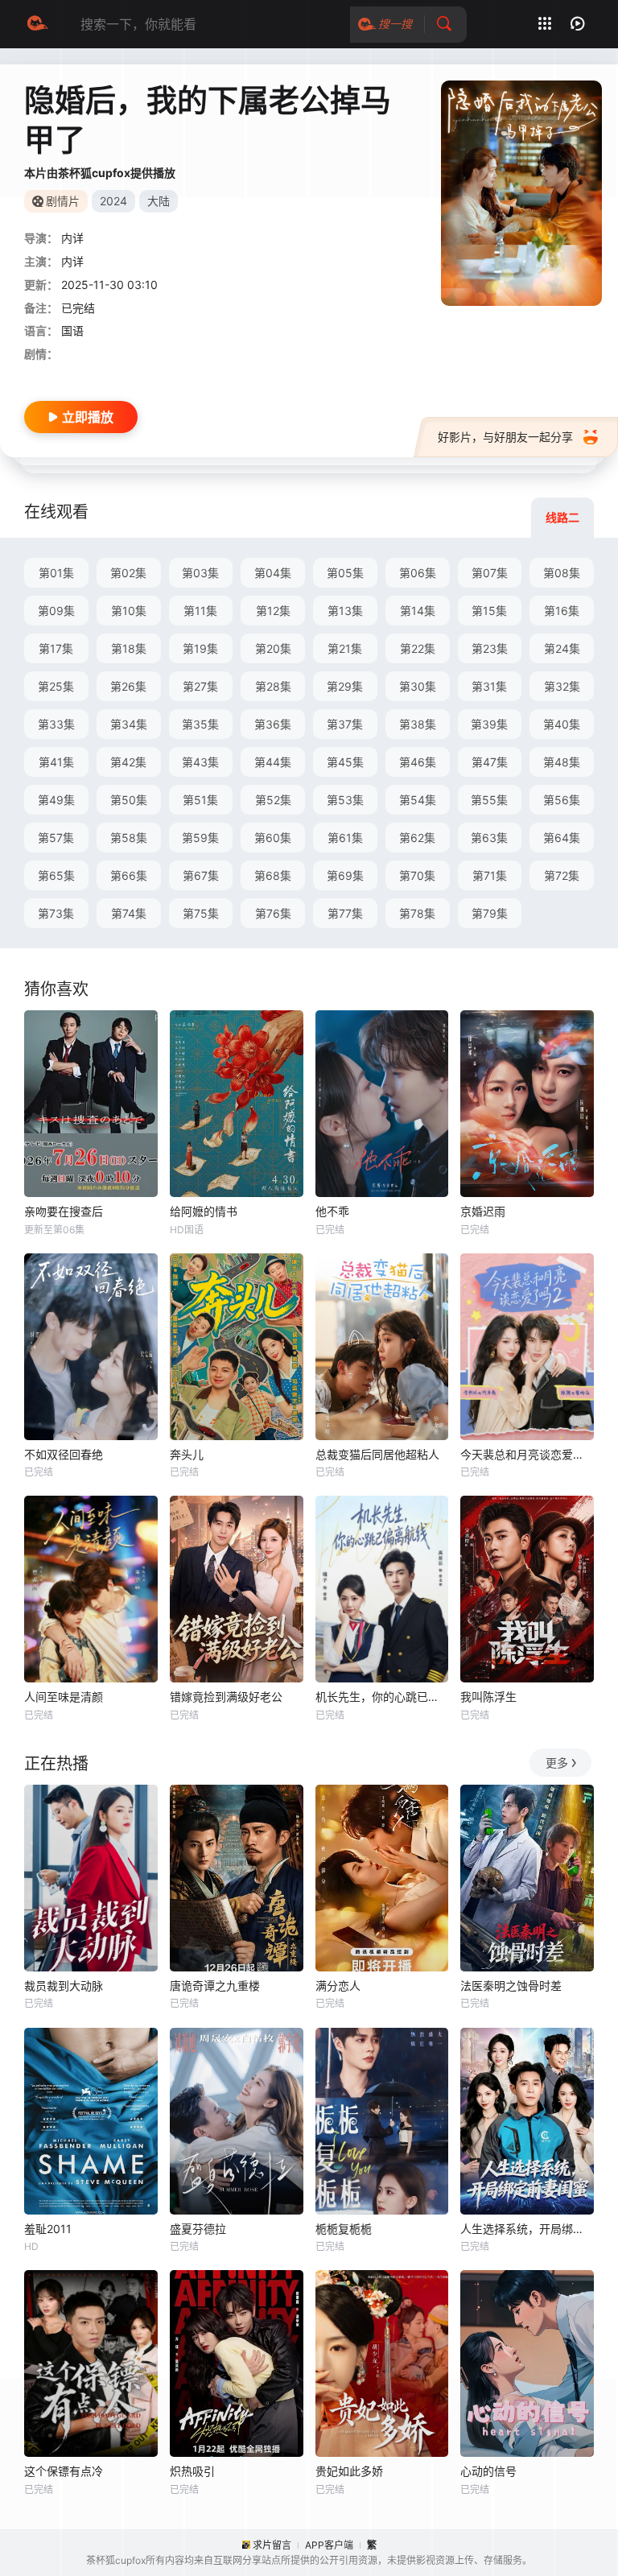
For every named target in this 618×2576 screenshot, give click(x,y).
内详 (72, 238)
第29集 (345, 686)
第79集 (490, 913)
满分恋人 (338, 1986)
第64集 (562, 838)
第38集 (418, 724)
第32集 (562, 686)
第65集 (56, 875)
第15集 (489, 611)
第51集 (200, 800)
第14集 (418, 611)
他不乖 (332, 1211)
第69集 (345, 875)
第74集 (129, 913)
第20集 (273, 648)
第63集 (489, 838)
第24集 (562, 648)
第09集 (56, 611)
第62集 (417, 838)
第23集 (490, 648)
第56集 (562, 800)
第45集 (345, 762)
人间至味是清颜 (64, 1697)
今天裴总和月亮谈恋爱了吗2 (527, 1454)
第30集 (418, 686)
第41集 (56, 762)
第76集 (273, 913)
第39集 (489, 724)
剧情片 (63, 201)
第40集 (562, 724)
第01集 (56, 573)
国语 (72, 330)
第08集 (562, 573)
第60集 (273, 838)
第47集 (490, 762)
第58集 (129, 838)
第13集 (345, 611)
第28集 (273, 686)
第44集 (273, 762)
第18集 (129, 648)
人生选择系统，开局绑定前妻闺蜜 (527, 2229)
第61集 (345, 838)
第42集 (128, 762)
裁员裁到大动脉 (64, 1986)
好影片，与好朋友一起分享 (505, 437)
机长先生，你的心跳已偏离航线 (382, 1697)
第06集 (418, 573)
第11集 (200, 611)
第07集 (490, 573)
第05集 (345, 573)
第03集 (200, 573)
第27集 (200, 686)
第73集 (56, 913)
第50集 (129, 800)
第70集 (417, 875)
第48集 (562, 762)
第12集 (273, 611)
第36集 (273, 724)
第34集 (129, 724)
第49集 (56, 800)
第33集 (56, 724)
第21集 (345, 648)
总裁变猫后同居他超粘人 (377, 1454)
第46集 (418, 762)
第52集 (273, 800)
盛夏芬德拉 (198, 2229)
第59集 (200, 838)
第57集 (56, 838)
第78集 (417, 913)
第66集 (129, 875)
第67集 (201, 875)
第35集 (200, 724)
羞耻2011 (48, 2229)
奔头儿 (187, 1454)
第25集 (56, 686)
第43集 (200, 762)
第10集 (129, 611)
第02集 (128, 573)
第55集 (489, 800)
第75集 (201, 913)
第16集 (562, 611)
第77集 (345, 913)
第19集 (200, 648)
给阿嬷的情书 (204, 1211)
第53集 (345, 800)
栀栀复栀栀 (344, 2229)
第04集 (273, 573)
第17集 (56, 648)
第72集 (562, 875)
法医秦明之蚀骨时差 (511, 1986)
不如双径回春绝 (64, 1454)
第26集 (128, 686)
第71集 (490, 875)
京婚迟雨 (483, 1211)
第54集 (418, 800)
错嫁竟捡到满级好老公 (226, 1697)
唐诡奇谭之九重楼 (215, 1986)
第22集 (418, 648)
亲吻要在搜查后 (64, 1211)
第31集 (489, 686)
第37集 (345, 724)
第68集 (273, 875)
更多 (557, 1763)
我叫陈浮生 (488, 1697)
